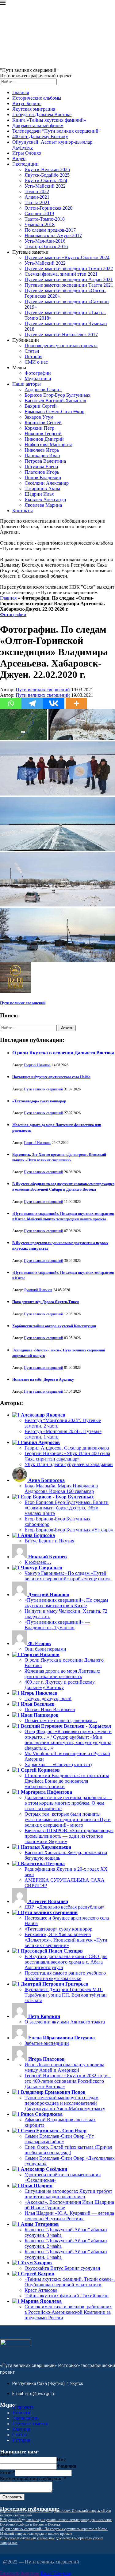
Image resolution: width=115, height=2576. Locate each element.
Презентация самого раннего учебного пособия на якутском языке (65, 1976)
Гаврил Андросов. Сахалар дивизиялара (67, 1448)
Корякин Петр (39, 428)
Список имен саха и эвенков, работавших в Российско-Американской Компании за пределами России (68, 2312)
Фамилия (66, 2466)
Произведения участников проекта (61, 345)
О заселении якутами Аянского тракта (65, 2022)
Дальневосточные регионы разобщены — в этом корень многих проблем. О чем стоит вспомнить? (68, 1803)
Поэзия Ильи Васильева (50, 1709)
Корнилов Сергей (43, 423)
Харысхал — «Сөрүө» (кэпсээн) (58, 1764)
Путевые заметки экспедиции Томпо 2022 (69, 268)
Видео (19, 158)
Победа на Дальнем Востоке (42, 114)
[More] (76, 703)
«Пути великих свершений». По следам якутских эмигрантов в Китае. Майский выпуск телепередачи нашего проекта (54, 2531)
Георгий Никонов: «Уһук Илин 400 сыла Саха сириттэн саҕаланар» (67, 1456)
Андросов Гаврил (43, 390)
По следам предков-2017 (50, 230)
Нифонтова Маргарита (48, 445)
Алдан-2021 (37, 197)
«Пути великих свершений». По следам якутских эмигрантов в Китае (66, 1603)
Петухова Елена (41, 467)
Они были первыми (45, 1649)
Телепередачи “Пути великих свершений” (56, 131)
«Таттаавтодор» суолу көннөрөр (39, 1101)
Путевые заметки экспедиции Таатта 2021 (69, 285)
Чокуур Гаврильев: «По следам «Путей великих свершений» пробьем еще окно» (68, 1576)
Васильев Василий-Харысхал (55, 401)
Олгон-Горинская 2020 (48, 208)
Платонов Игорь (42, 472)
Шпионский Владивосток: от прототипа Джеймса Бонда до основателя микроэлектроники (67, 1781)
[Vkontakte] (54, 703)
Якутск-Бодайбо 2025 (47, 175)
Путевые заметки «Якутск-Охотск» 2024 (67, 257)
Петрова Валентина (45, 461)
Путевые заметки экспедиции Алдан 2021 (69, 279)
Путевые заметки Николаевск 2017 (61, 334)
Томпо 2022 (37, 191)
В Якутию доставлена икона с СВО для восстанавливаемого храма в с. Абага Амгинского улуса (66, 1962)
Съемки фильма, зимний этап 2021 (61, 274)
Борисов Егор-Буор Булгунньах (57, 395)
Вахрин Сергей (41, 406)
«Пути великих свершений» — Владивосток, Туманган (57, 1625)
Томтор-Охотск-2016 (46, 246)
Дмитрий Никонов (38, 1290)
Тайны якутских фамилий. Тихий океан (67, 2296)
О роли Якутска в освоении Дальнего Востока (63, 1053)
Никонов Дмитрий (44, 439)
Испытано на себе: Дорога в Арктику (43, 1380)
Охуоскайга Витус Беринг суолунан (62, 2268)
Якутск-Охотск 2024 (46, 180)
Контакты (23, 511)
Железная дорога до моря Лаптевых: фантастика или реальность (62, 1674)
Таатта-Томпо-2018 (45, 219)
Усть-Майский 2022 (45, 186)
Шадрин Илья (39, 494)
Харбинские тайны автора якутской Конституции (54, 1326)
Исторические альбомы (37, 98)
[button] (24, 724)
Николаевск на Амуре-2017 (53, 235)
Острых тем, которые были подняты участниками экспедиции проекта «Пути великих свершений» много (68, 1819)
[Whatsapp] (11, 703)
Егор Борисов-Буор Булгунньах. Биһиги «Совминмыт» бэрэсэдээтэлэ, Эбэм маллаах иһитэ (67, 1508)
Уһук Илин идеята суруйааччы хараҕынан (69, 1464)
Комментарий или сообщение (33, 2479)
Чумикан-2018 (40, 224)
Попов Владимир (43, 478)
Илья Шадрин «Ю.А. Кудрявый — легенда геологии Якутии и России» (69, 2216)
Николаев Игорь (42, 450)
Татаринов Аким (42, 489)
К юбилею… (38, 1562)
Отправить (12, 2497)
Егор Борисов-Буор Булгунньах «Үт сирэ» (69, 1530)
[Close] (3, 4)
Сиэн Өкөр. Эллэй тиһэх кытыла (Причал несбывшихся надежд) (68, 2150)
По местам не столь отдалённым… (61, 1720)
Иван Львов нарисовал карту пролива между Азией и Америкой (64, 2067)
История (33, 356)
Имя (6, 2454)
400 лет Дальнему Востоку (40, 136)
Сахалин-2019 (39, 213)
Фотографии (38, 373)
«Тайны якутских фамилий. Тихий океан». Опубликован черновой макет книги (70, 2282)
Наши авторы (27, 384)
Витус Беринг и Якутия (49, 1541)
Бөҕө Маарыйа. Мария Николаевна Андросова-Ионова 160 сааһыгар (61, 1488)
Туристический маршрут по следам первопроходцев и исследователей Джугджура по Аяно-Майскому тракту (65, 2103)
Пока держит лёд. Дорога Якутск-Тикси (46, 1302)
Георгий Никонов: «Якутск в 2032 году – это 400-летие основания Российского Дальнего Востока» (68, 2081)
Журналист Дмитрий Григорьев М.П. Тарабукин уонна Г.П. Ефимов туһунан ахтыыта (66, 1995)
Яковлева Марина (43, 505)
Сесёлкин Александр (47, 483)
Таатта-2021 (37, 202)
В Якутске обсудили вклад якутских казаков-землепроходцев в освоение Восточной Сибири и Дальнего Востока (56, 2522)
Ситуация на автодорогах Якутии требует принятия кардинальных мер (68, 2194)
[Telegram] (32, 703)
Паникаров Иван (42, 456)
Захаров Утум (39, 417)
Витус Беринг (27, 103)
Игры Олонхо (27, 153)
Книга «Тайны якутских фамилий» (49, 120)
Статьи (32, 351)
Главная (21, 92)
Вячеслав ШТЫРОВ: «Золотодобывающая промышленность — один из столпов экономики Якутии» (69, 1836)
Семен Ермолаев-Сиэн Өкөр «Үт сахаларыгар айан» (59, 2139)
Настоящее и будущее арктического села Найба (51, 1077)
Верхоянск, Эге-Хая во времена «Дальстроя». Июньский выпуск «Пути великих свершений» (66, 1940)
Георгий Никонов (37, 1065)
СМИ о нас (36, 362)
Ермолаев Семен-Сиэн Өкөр (54, 412)
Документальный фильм (38, 125)
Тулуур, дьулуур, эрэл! (48, 1698)
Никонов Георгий (43, 434)
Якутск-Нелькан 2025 (47, 169)
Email (8, 2473)
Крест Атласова (41, 2290)
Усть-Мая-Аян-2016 (45, 241)
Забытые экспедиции (47, 2043)
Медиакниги (38, 378)
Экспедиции (25, 164)
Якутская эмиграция (34, 109)
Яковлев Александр (45, 500)
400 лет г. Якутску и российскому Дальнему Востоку (60, 1685)
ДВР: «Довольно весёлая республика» (65, 1907)
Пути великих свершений (43, 690)
